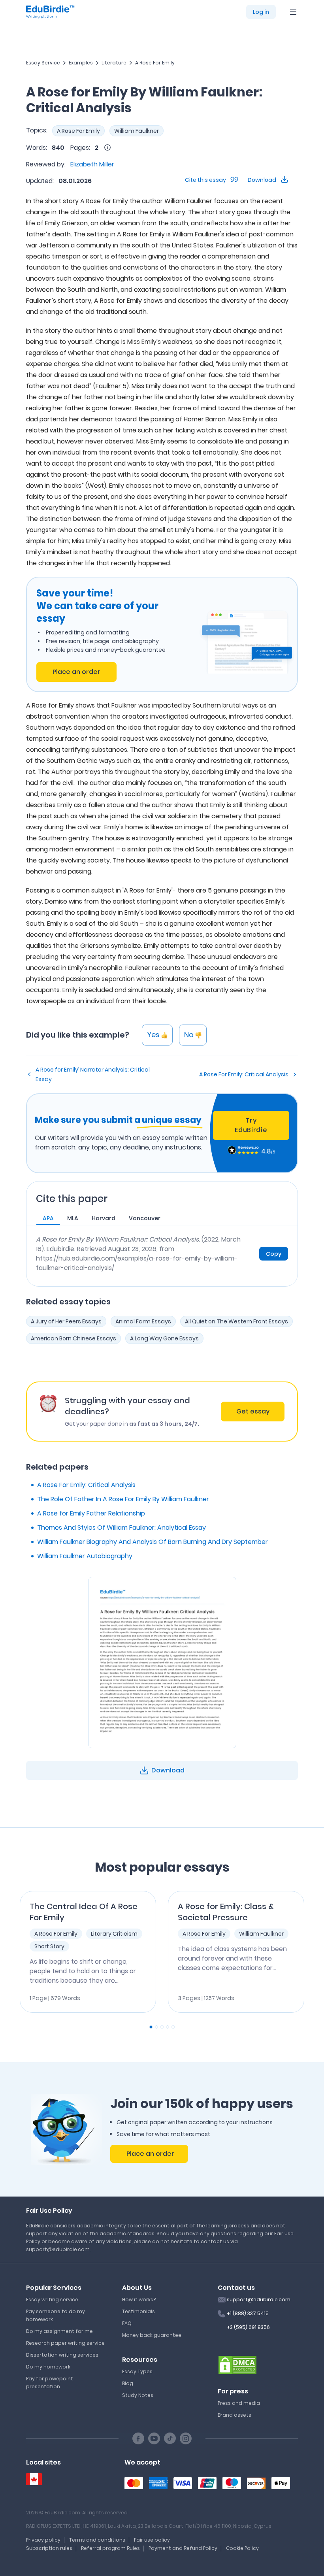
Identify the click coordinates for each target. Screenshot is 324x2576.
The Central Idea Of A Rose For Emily (84, 1912)
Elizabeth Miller (92, 164)
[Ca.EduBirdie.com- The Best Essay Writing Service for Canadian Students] (34, 2479)
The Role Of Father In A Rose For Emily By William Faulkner (123, 1499)
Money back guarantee (152, 2335)
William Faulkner (137, 131)
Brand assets (235, 2415)
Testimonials (138, 2311)
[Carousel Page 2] (156, 2027)
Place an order (76, 672)
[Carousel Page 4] (168, 2027)
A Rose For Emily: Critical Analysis (244, 1074)
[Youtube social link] (154, 2438)
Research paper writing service (65, 2343)
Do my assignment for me (59, 2331)
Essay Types (137, 2371)
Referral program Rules (110, 2548)
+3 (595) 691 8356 (248, 2327)
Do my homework (48, 2367)
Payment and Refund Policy (183, 2548)
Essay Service (43, 63)
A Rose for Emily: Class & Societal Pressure (226, 1912)
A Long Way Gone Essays (164, 1338)
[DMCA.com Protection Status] (237, 2365)
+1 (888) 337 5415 (248, 2313)
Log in (261, 12)
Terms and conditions (97, 2540)
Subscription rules (49, 2548)
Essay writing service (52, 2300)
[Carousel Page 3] (162, 2027)
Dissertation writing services (62, 2355)
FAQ (127, 2323)
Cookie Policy (242, 2548)
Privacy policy (43, 2540)
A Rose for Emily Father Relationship (91, 1513)
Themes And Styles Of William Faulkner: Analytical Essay (121, 1528)
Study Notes (138, 2395)
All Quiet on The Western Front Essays (236, 1321)
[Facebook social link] (138, 2438)
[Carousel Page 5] (173, 2027)
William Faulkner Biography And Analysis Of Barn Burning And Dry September (153, 1542)
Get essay (253, 1411)
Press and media (239, 2403)
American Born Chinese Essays (73, 1338)
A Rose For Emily (155, 63)
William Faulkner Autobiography (85, 1556)
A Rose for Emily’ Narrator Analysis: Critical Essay (93, 1074)
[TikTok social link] (170, 2438)
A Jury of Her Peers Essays (66, 1321)
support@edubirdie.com (259, 2300)
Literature (114, 63)
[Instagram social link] (186, 2438)
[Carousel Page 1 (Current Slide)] (151, 2027)
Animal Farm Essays (143, 1321)
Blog (128, 2383)
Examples (81, 63)
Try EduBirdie (251, 1125)
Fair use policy (152, 2540)
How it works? (139, 2300)
